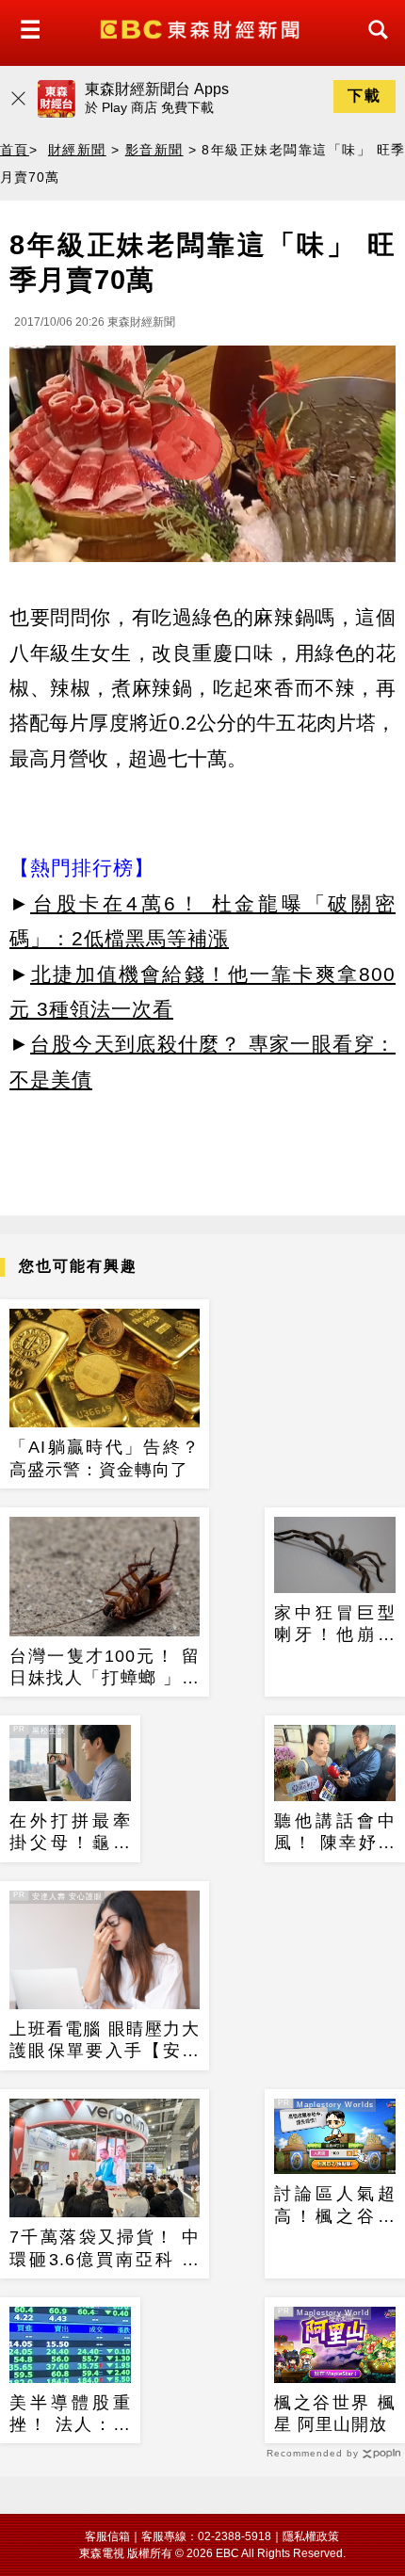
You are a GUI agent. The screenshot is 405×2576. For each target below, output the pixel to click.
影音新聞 (154, 150)
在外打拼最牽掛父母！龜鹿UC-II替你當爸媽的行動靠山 (70, 1833)
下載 (364, 96)
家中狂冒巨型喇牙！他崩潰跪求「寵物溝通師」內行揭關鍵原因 (335, 1625)
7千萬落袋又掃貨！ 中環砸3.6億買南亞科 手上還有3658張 (105, 2249)
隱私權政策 (311, 2536)
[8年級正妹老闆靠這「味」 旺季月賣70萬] (202, 459)
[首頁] (202, 28)
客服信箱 (107, 2536)
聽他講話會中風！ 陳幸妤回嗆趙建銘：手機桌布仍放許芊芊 (335, 1833)
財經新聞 (77, 150)
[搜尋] (373, 47)
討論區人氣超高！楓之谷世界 (335, 2206)
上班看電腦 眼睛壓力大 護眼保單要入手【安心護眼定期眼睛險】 (105, 2041)
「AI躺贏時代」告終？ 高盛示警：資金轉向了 (105, 1458)
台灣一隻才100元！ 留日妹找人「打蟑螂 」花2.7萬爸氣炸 (105, 1668)
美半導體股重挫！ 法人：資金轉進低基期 (70, 2415)
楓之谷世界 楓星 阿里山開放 (335, 2414)
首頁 (15, 150)
